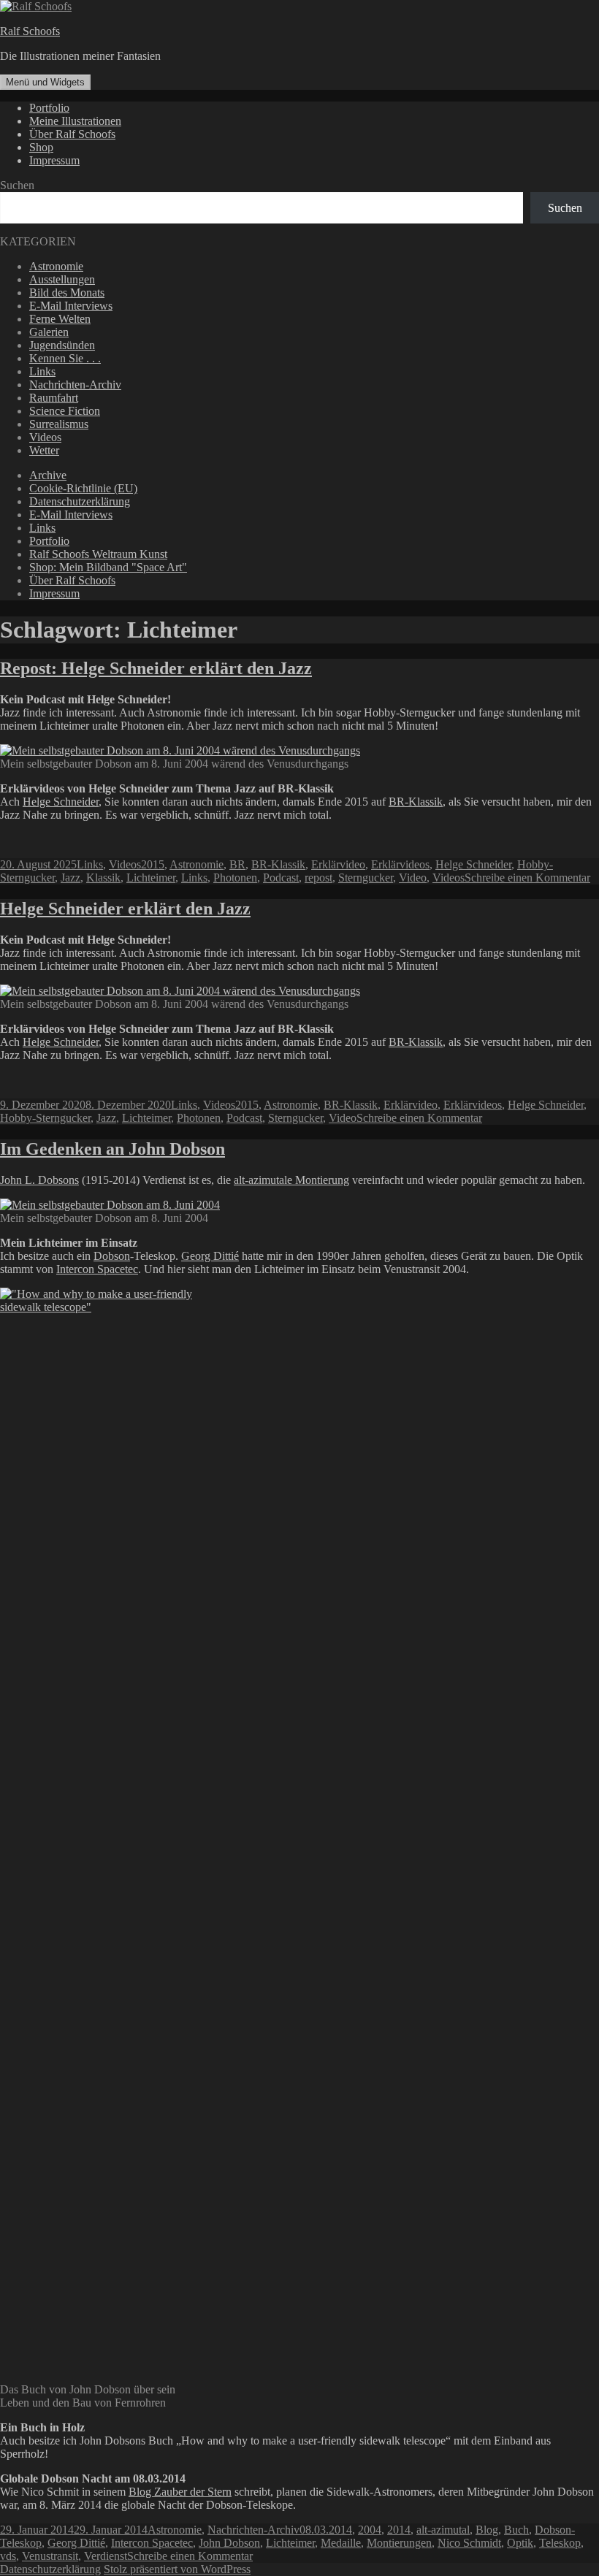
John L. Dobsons (39, 1180)
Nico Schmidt (469, 2543)
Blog (487, 2530)
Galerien (49, 332)
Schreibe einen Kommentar (527, 878)
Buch (516, 2530)
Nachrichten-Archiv (75, 385)
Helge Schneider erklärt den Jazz (125, 909)
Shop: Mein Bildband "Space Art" (108, 567)
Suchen (17, 185)
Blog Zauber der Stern (180, 2492)
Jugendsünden (62, 345)
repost (318, 878)
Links (42, 371)
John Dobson (229, 2543)
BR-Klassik (416, 802)
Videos (45, 437)
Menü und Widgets (45, 82)
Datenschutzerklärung (80, 501)
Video (413, 878)
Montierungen (399, 2543)
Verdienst (106, 2556)
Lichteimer (151, 878)
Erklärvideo (338, 864)
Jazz (70, 878)
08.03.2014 (326, 2530)
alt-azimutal (443, 2530)
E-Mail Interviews (71, 306)
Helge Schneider (61, 802)
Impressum (54, 160)
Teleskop (560, 2543)
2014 (399, 2530)
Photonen (235, 878)
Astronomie (56, 266)
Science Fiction (65, 411)
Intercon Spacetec (97, 1269)
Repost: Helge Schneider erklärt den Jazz (156, 668)
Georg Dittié (210, 1256)
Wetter (44, 450)
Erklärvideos (400, 864)
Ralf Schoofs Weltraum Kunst (98, 554)
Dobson (112, 1256)
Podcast (281, 878)
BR (237, 864)
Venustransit (50, 2556)
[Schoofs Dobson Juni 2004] (110, 1205)
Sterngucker (366, 878)
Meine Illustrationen (75, 121)
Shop (41, 147)
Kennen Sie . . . (65, 358)
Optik (520, 2543)
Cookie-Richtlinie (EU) (83, 488)
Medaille (341, 2543)
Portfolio (49, 108)
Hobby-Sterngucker (45, 1118)
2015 (153, 864)
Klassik (103, 878)
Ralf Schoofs (30, 31)
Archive (48, 475)
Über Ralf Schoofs (72, 134)
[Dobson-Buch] (97, 1307)
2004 (370, 2530)
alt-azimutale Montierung (291, 1180)
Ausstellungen (62, 279)
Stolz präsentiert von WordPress (177, 2569)
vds (8, 2556)
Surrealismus (59, 424)
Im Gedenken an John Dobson (112, 1149)
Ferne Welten (60, 319)
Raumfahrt (54, 398)
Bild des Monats (67, 293)
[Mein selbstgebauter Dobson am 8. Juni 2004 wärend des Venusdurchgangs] (180, 991)
